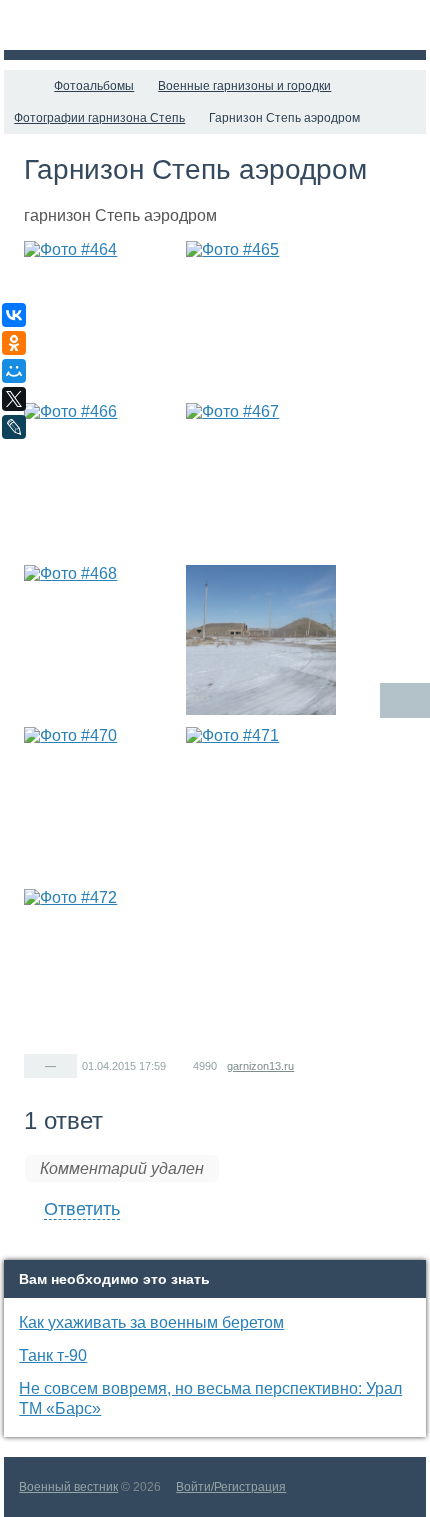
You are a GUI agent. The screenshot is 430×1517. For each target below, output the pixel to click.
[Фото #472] (99, 964)
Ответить (82, 1209)
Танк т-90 (53, 1355)
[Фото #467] (261, 478)
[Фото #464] (99, 316)
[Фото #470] (99, 802)
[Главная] (22, 86)
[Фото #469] (261, 640)
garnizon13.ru (260, 1066)
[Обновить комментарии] (405, 700)
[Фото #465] (261, 316)
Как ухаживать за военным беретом (151, 1322)
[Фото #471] (261, 802)
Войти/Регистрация (231, 1487)
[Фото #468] (99, 640)
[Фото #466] (99, 478)
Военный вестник (68, 1487)
